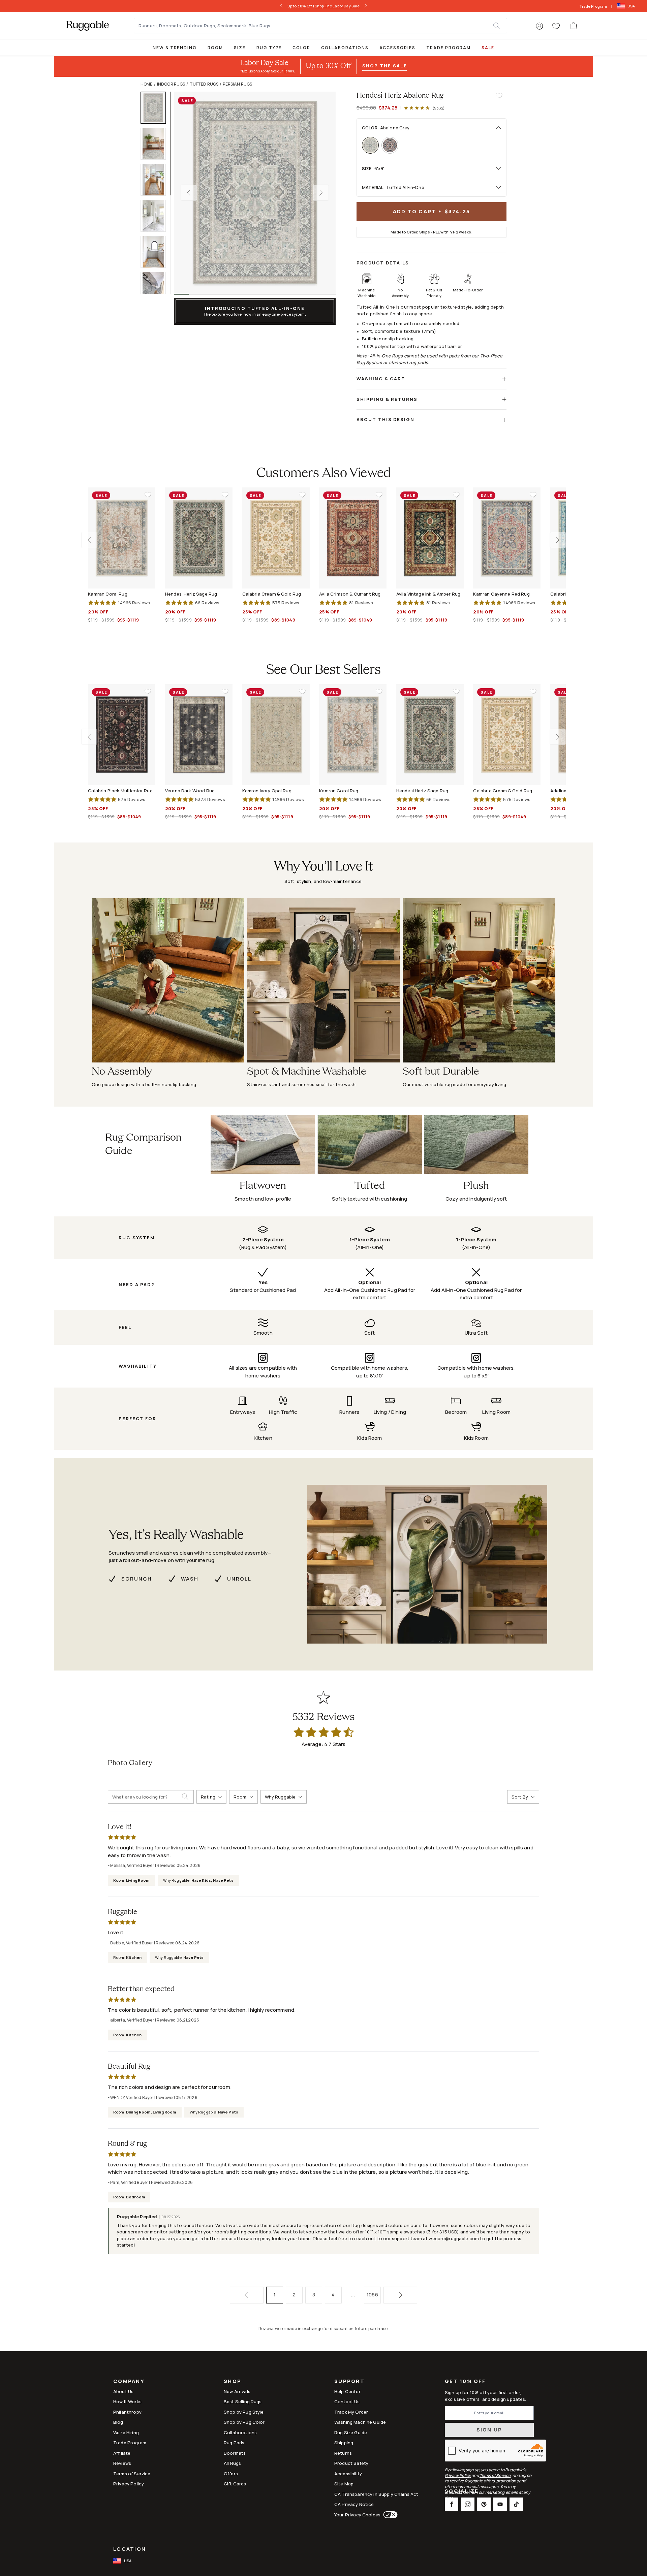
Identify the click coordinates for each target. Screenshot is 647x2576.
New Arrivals (237, 2391)
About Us (123, 2391)
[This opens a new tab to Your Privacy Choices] (389, 2515)
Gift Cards (235, 2484)
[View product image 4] (156, 216)
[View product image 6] (156, 288)
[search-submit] (188, 1797)
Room (215, 48)
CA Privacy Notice (354, 2504)
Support (349, 2382)
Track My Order (351, 2412)
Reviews (122, 2463)
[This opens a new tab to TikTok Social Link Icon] (516, 2504)
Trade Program (593, 6)
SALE (488, 48)
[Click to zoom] (255, 193)
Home (147, 84)
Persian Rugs (237, 84)
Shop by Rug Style (244, 2412)
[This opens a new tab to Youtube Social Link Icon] (500, 2504)
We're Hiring (126, 2432)
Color (301, 48)
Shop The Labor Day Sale (337, 6)
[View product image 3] (156, 180)
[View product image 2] (156, 144)
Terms (289, 71)
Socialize (462, 2492)
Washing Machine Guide (360, 2422)
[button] (540, 26)
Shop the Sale (384, 66)
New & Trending (175, 48)
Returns (343, 2453)
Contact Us (347, 2402)
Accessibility (348, 2474)
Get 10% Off (465, 2381)
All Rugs (232, 2463)
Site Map (344, 2484)
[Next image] (321, 193)
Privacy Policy (129, 2484)
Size (240, 48)
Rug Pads (234, 2443)
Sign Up (489, 2430)
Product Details (383, 263)
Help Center (347, 2391)
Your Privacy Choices (357, 2515)
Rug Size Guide (351, 2432)
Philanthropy (127, 2412)
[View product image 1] (156, 108)
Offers (231, 2474)
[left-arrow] (281, 6)
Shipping (344, 2443)
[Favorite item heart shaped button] (499, 96)
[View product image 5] (156, 252)
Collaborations (345, 48)
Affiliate (122, 2453)
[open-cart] (574, 26)
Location (130, 2549)
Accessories (397, 48)
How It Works (127, 2402)
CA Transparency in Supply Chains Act (376, 2494)
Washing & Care (381, 379)
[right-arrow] (366, 6)
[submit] (500, 26)
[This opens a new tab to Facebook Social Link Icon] (452, 2504)
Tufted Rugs (204, 84)
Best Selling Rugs (243, 2402)
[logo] (87, 26)
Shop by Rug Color (244, 2422)
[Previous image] (189, 193)
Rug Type (269, 48)
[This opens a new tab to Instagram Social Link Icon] (468, 2504)
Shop (233, 2382)
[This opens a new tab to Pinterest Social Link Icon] (484, 2504)
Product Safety (351, 2463)
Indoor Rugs (171, 84)
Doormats (235, 2453)
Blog (118, 2422)
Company (129, 2382)
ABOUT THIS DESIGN (386, 419)
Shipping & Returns (387, 399)
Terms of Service (132, 2474)
